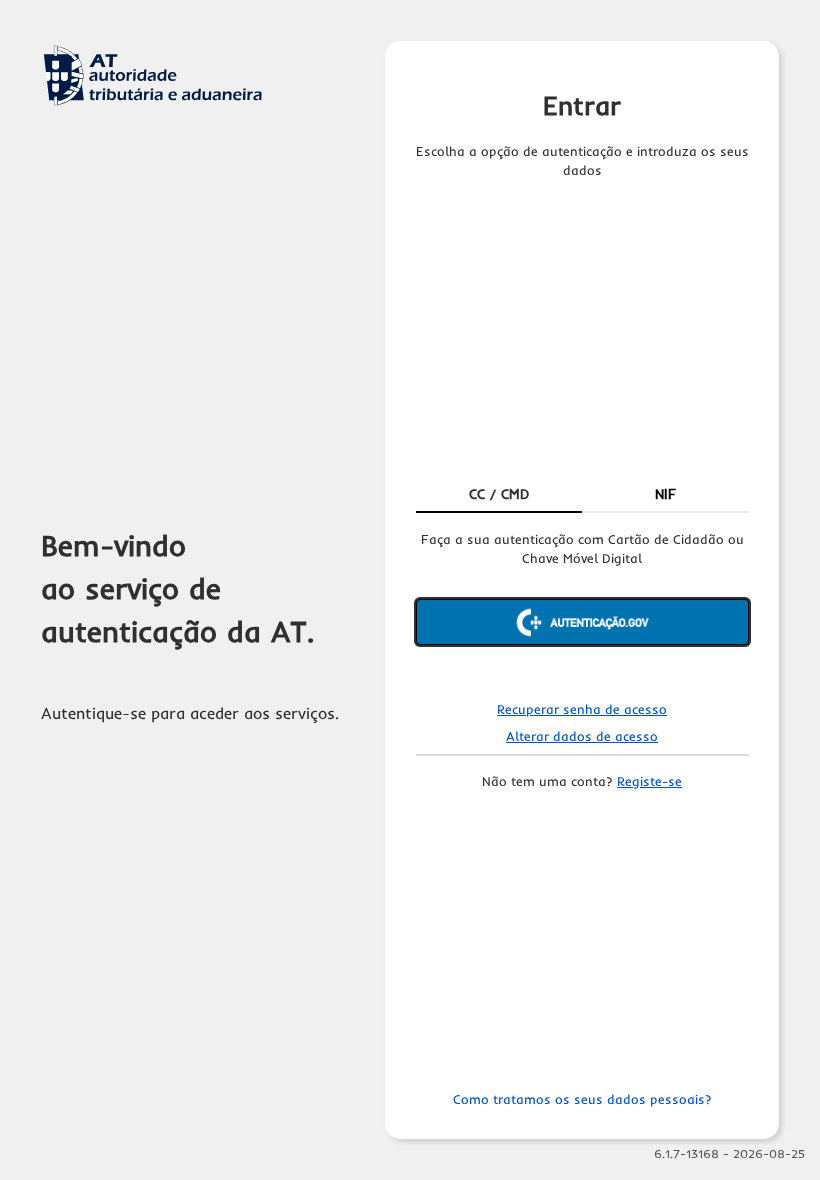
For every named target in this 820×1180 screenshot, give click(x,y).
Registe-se (649, 781)
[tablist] (582, 495)
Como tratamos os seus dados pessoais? (582, 1099)
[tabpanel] (582, 605)
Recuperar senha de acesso (582, 709)
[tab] (499, 495)
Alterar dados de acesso (582, 736)
